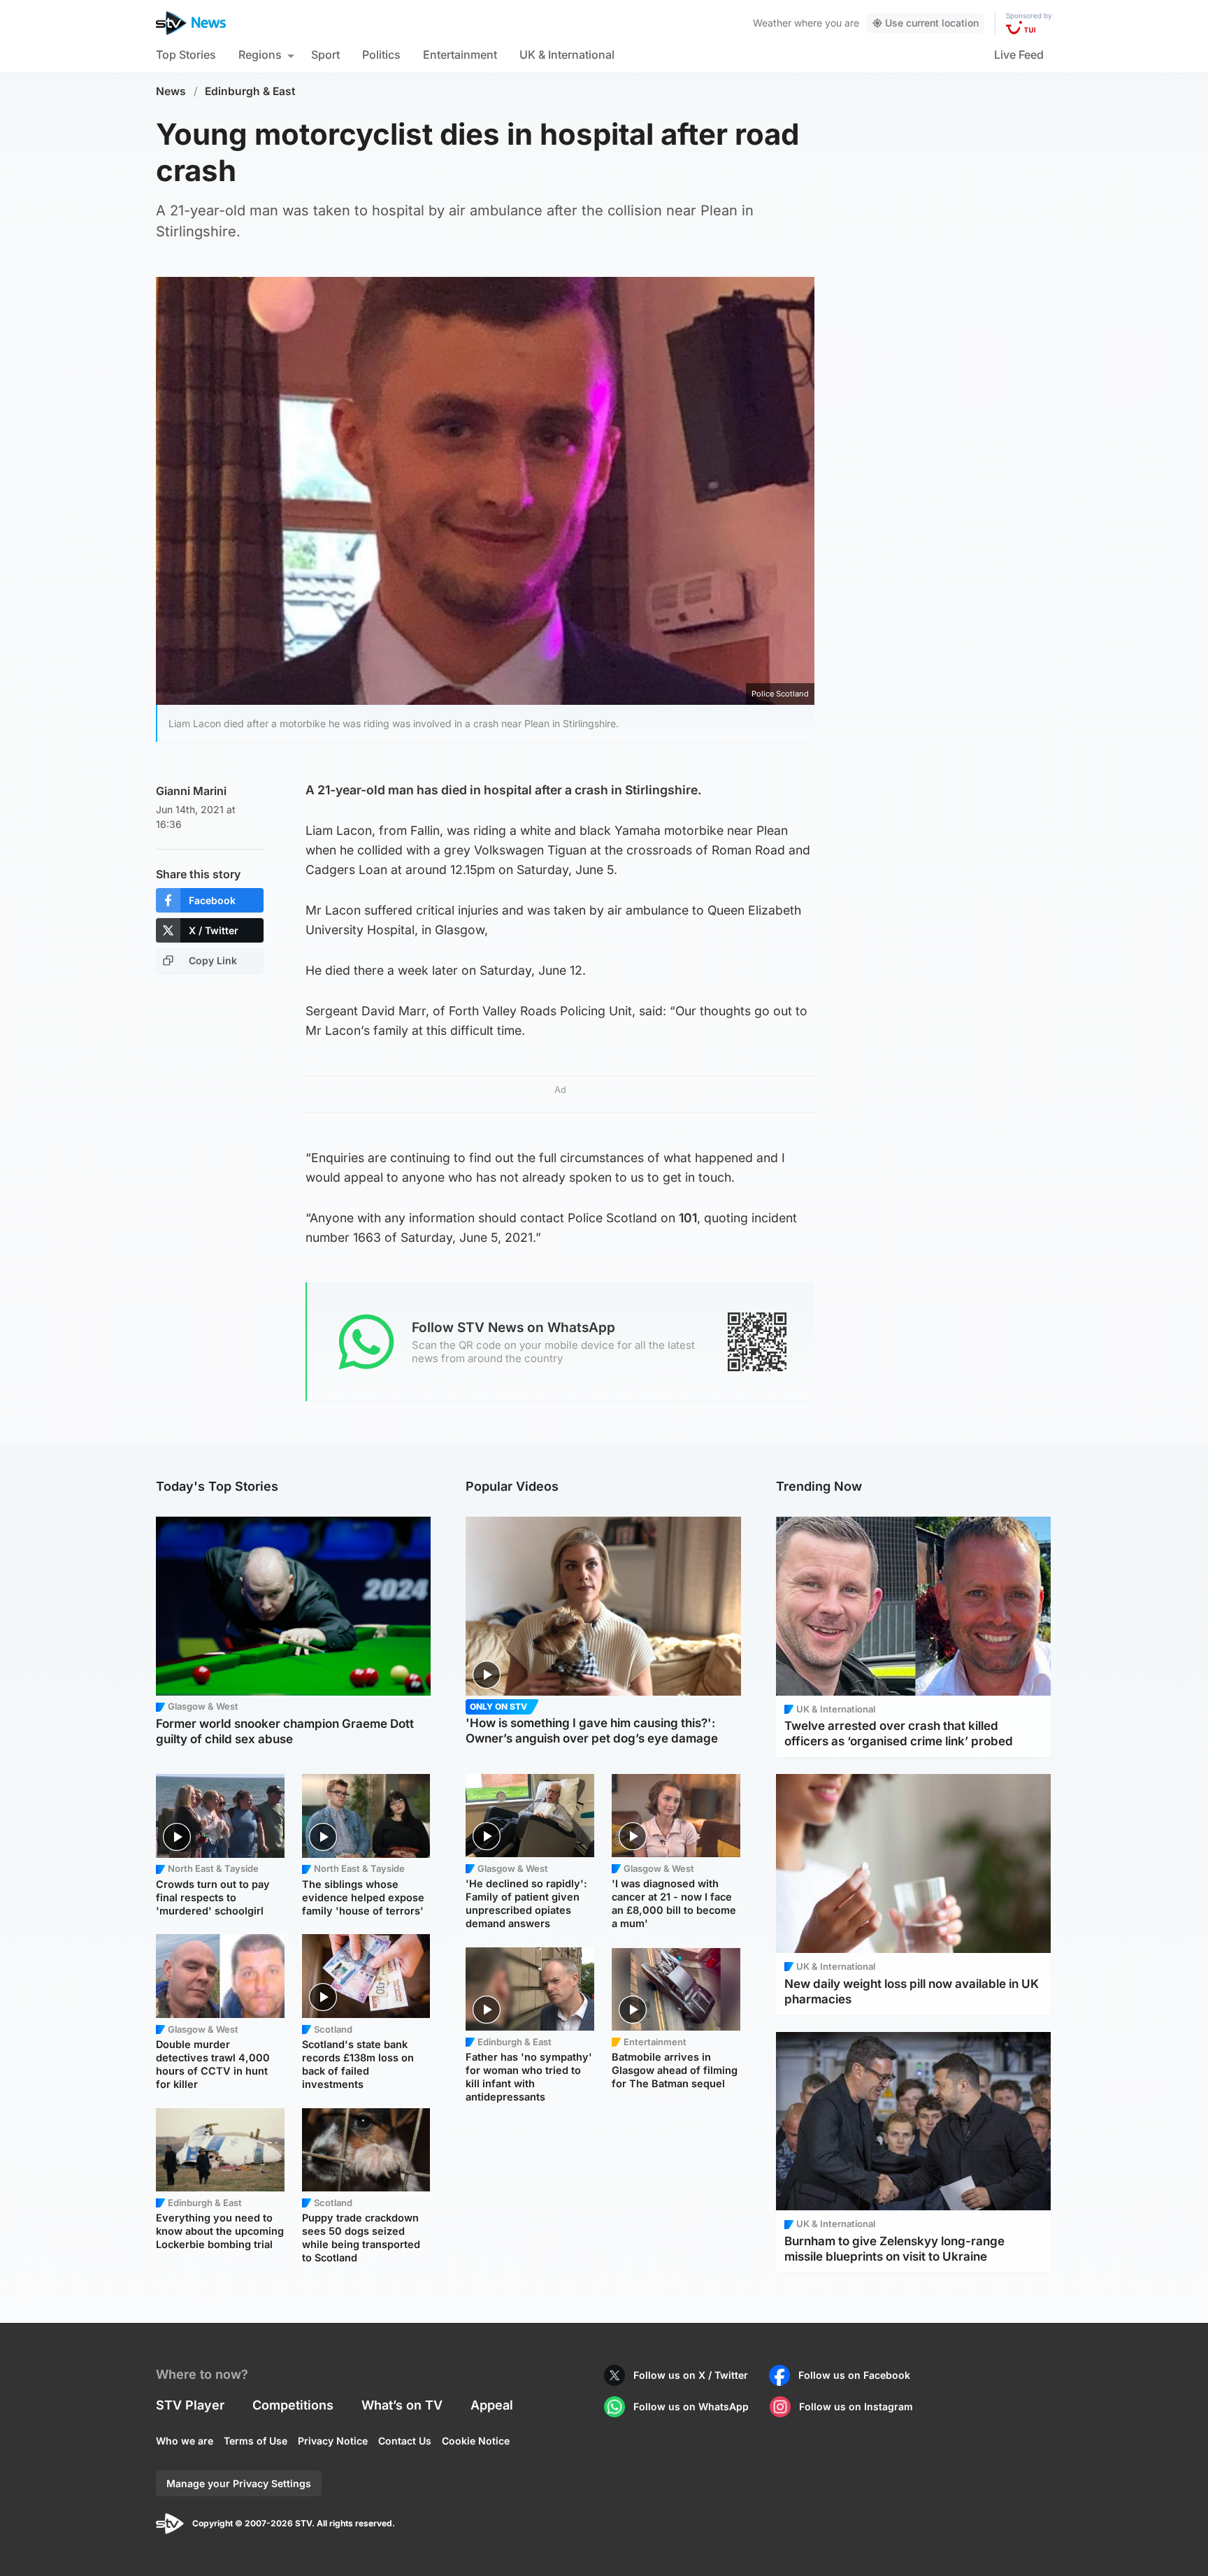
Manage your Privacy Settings (239, 2483)
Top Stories (186, 55)
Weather (772, 23)
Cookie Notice (476, 2441)
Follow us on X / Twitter (691, 2375)
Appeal (492, 2405)
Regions (260, 55)
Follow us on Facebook (854, 2375)
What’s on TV (402, 2405)
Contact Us (405, 2441)
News (171, 91)
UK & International (567, 55)
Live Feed (1019, 55)
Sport (325, 55)
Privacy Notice (333, 2441)
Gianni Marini (191, 791)
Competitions (293, 2405)
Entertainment (460, 55)
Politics (381, 55)
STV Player (190, 2405)
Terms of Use (256, 2441)
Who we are (185, 2441)
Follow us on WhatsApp (691, 2406)
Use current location (932, 23)
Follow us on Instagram (856, 2406)
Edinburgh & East (250, 91)
